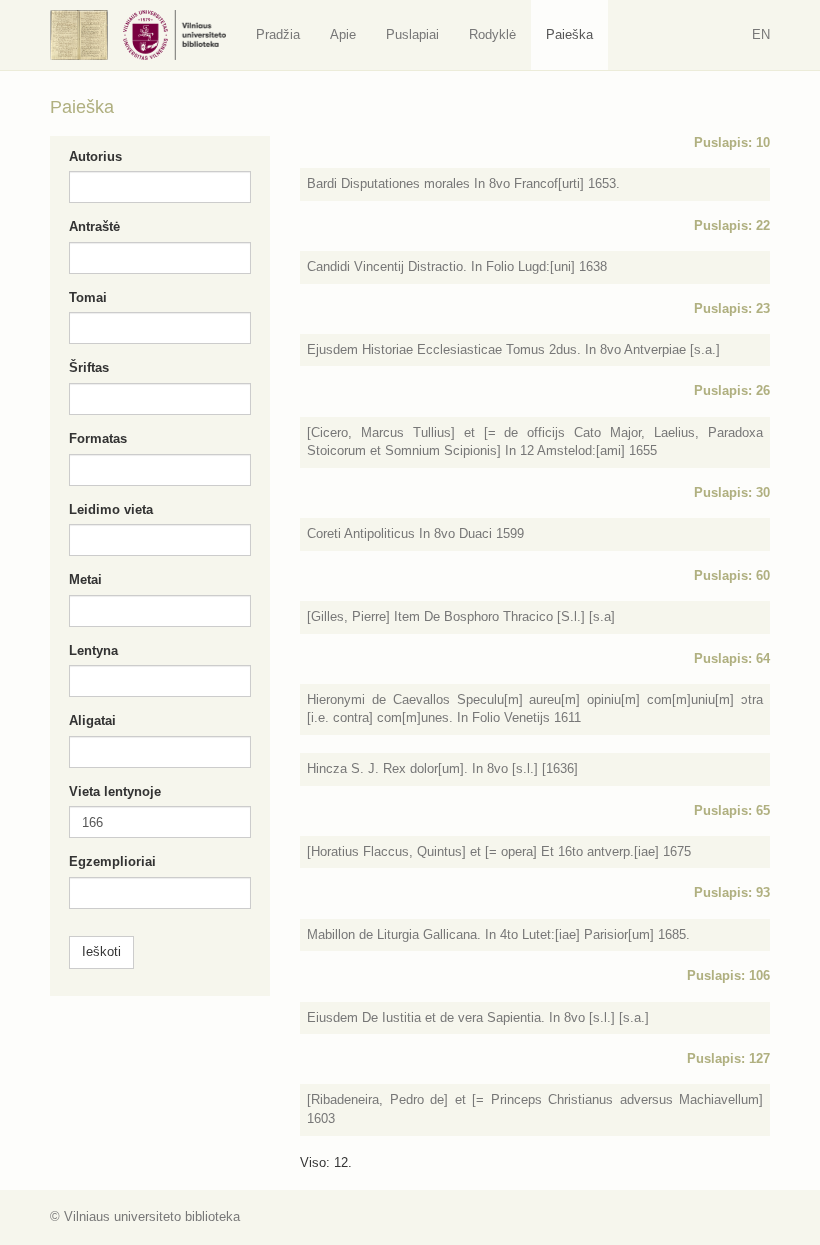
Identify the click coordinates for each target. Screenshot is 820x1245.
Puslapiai (412, 34)
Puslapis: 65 (732, 810)
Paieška (569, 34)
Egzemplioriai (112, 861)
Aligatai (92, 720)
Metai (85, 579)
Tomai (88, 297)
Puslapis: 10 (732, 142)
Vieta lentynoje (115, 791)
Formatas (98, 438)
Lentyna (93, 650)
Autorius (95, 156)
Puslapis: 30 (732, 492)
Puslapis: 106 (728, 975)
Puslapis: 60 (732, 575)
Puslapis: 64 (732, 658)
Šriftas (89, 367)
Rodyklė (492, 34)
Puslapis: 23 (732, 308)
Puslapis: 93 (732, 892)
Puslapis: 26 (732, 390)
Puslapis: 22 (732, 225)
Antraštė (94, 226)
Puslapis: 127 (728, 1058)
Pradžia (278, 34)
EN (761, 34)
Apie (343, 34)
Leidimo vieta (111, 509)
